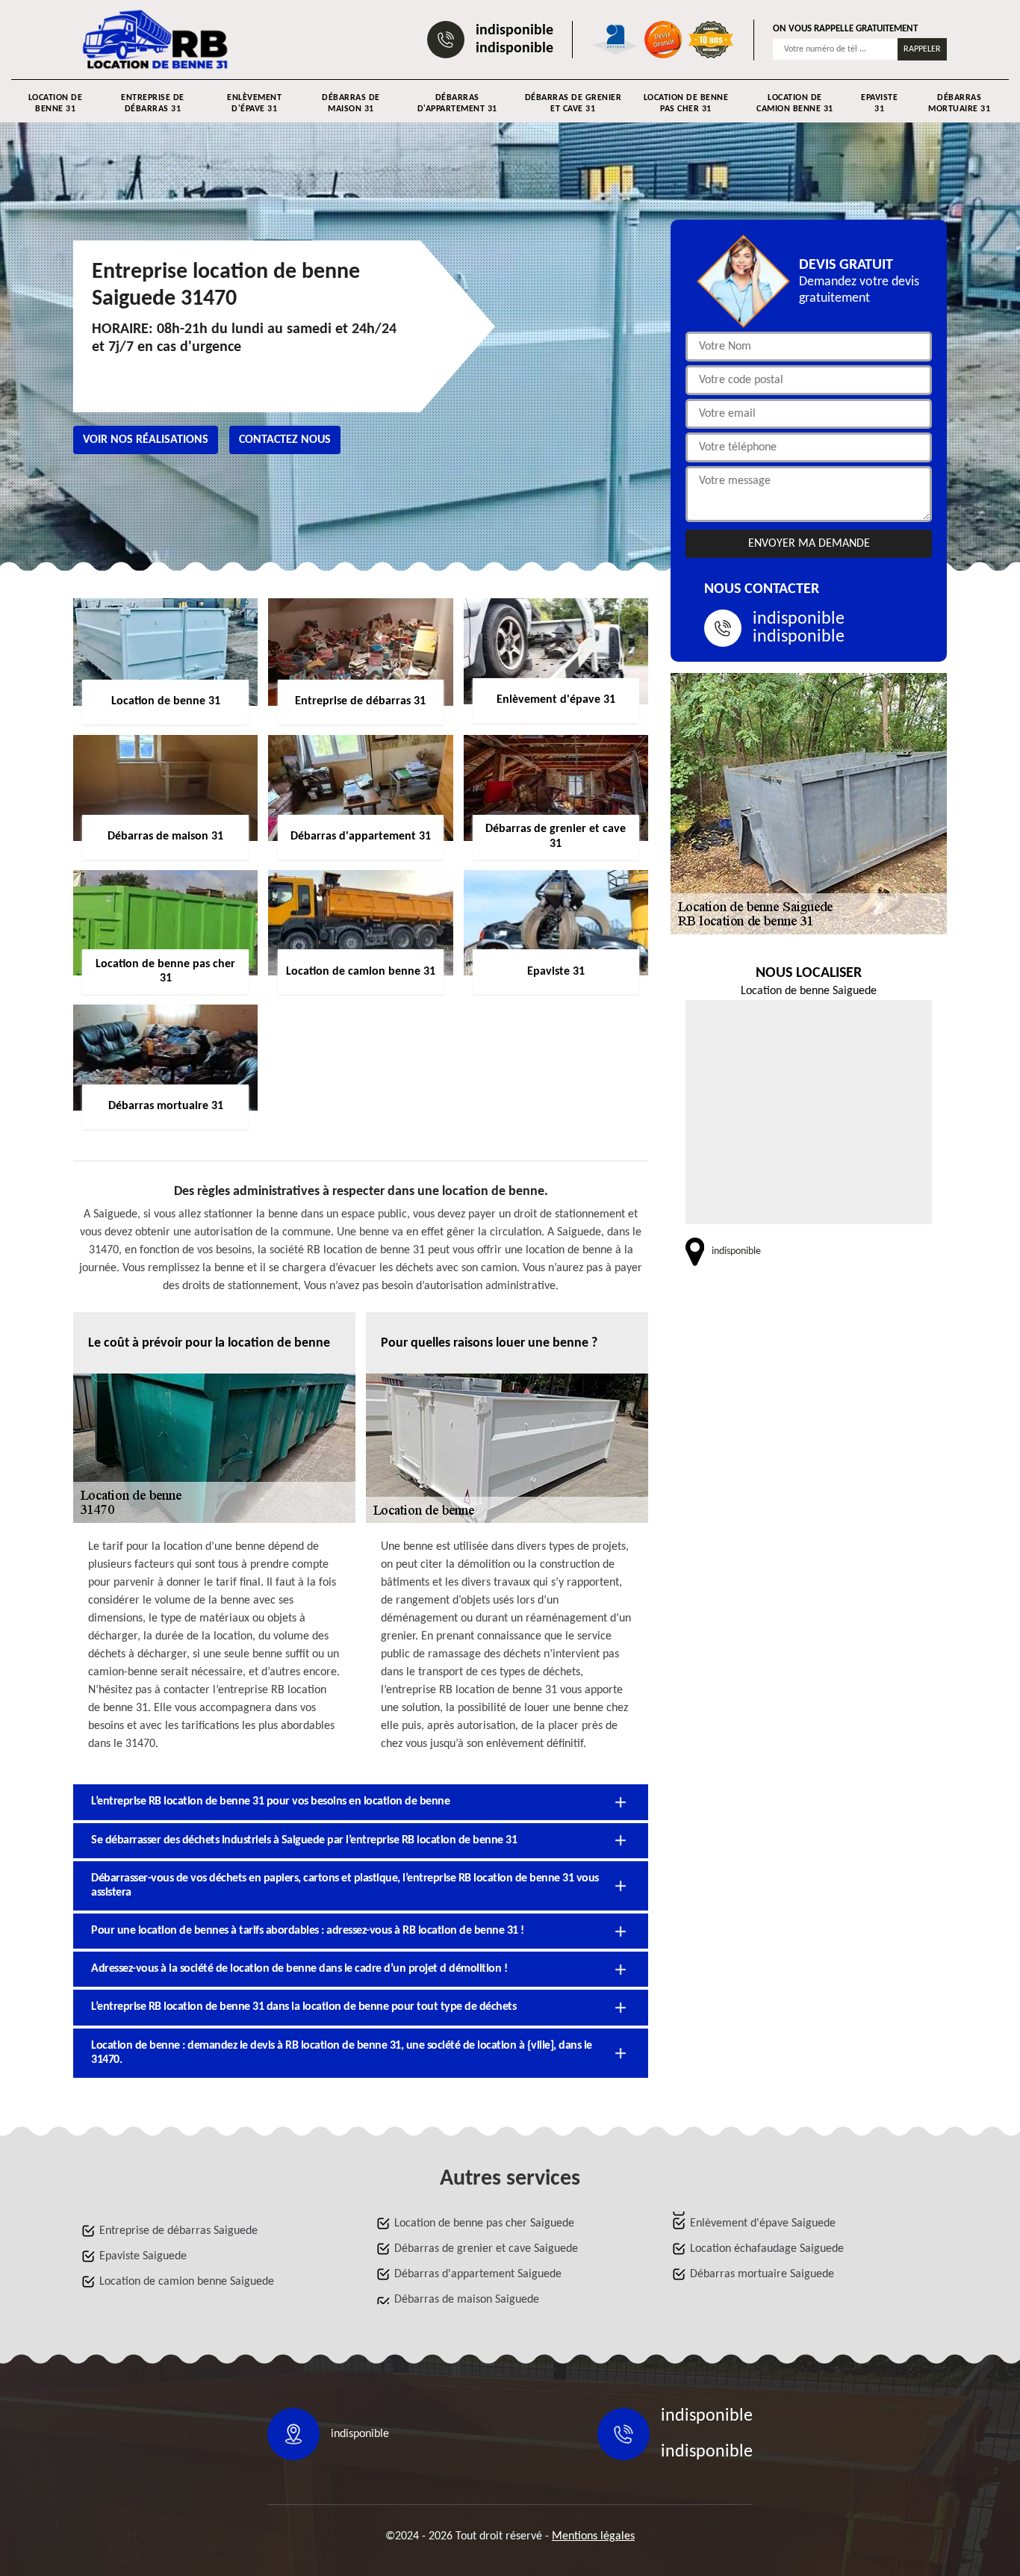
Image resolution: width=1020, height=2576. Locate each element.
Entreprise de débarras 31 (153, 103)
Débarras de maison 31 (351, 103)
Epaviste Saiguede (143, 2256)
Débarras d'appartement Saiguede (478, 2274)
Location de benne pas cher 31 (686, 103)
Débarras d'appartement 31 (457, 103)
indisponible (514, 31)
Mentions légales (593, 2536)
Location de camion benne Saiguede (187, 2282)
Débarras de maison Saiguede (467, 2300)
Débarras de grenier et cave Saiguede (486, 2249)
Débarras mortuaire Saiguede (762, 2274)
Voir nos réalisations (146, 440)
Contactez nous (285, 440)
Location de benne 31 (56, 103)
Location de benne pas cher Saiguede (484, 2223)
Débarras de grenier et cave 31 (573, 103)
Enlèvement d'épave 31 (254, 103)
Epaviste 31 (879, 103)
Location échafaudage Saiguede (767, 2249)
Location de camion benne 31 (795, 103)
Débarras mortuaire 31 (959, 103)
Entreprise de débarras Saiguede (178, 2231)
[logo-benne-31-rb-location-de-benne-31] (156, 40)
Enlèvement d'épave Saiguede (763, 2223)
